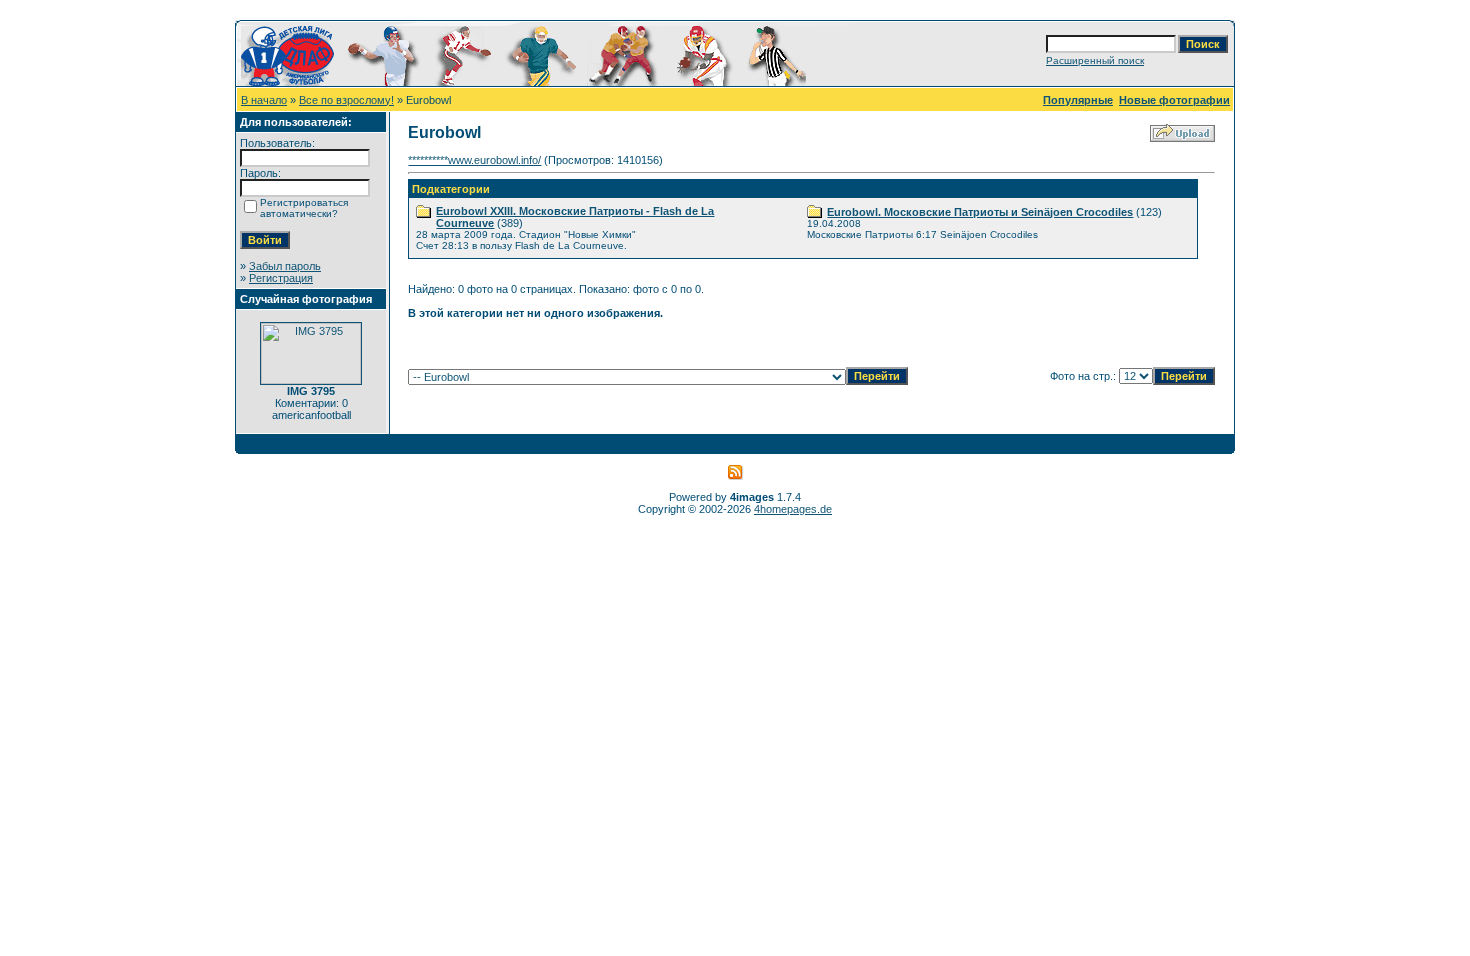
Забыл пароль (285, 266)
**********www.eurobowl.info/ (474, 160)
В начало (264, 100)
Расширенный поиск (1095, 60)
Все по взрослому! (346, 100)
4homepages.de (793, 509)
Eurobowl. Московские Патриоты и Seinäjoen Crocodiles (980, 212)
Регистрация (281, 278)
